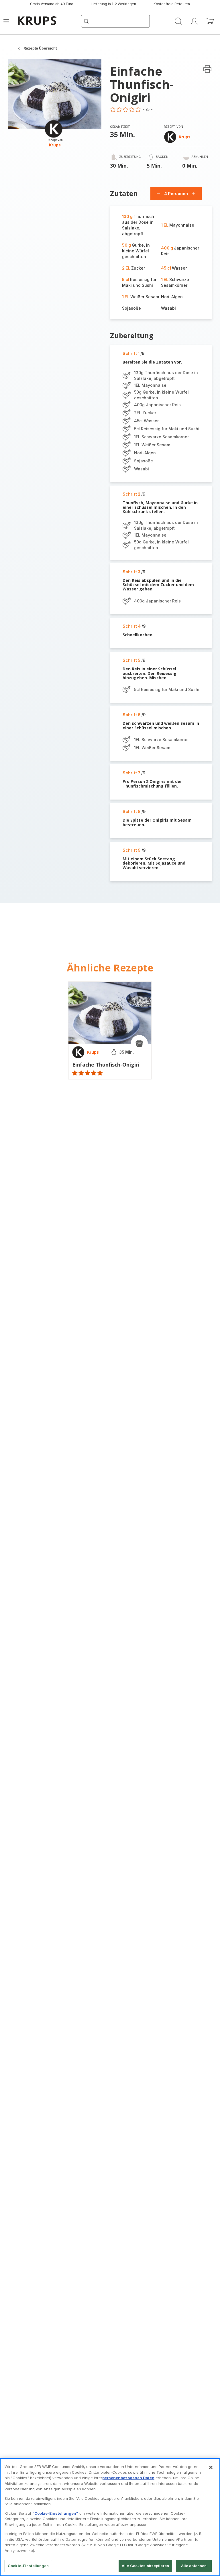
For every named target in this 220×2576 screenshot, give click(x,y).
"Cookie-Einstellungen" (55, 2513)
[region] (110, 2517)
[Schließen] (211, 2467)
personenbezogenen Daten (128, 2478)
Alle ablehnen (194, 2566)
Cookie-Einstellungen (28, 2566)
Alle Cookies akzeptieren (145, 2566)
